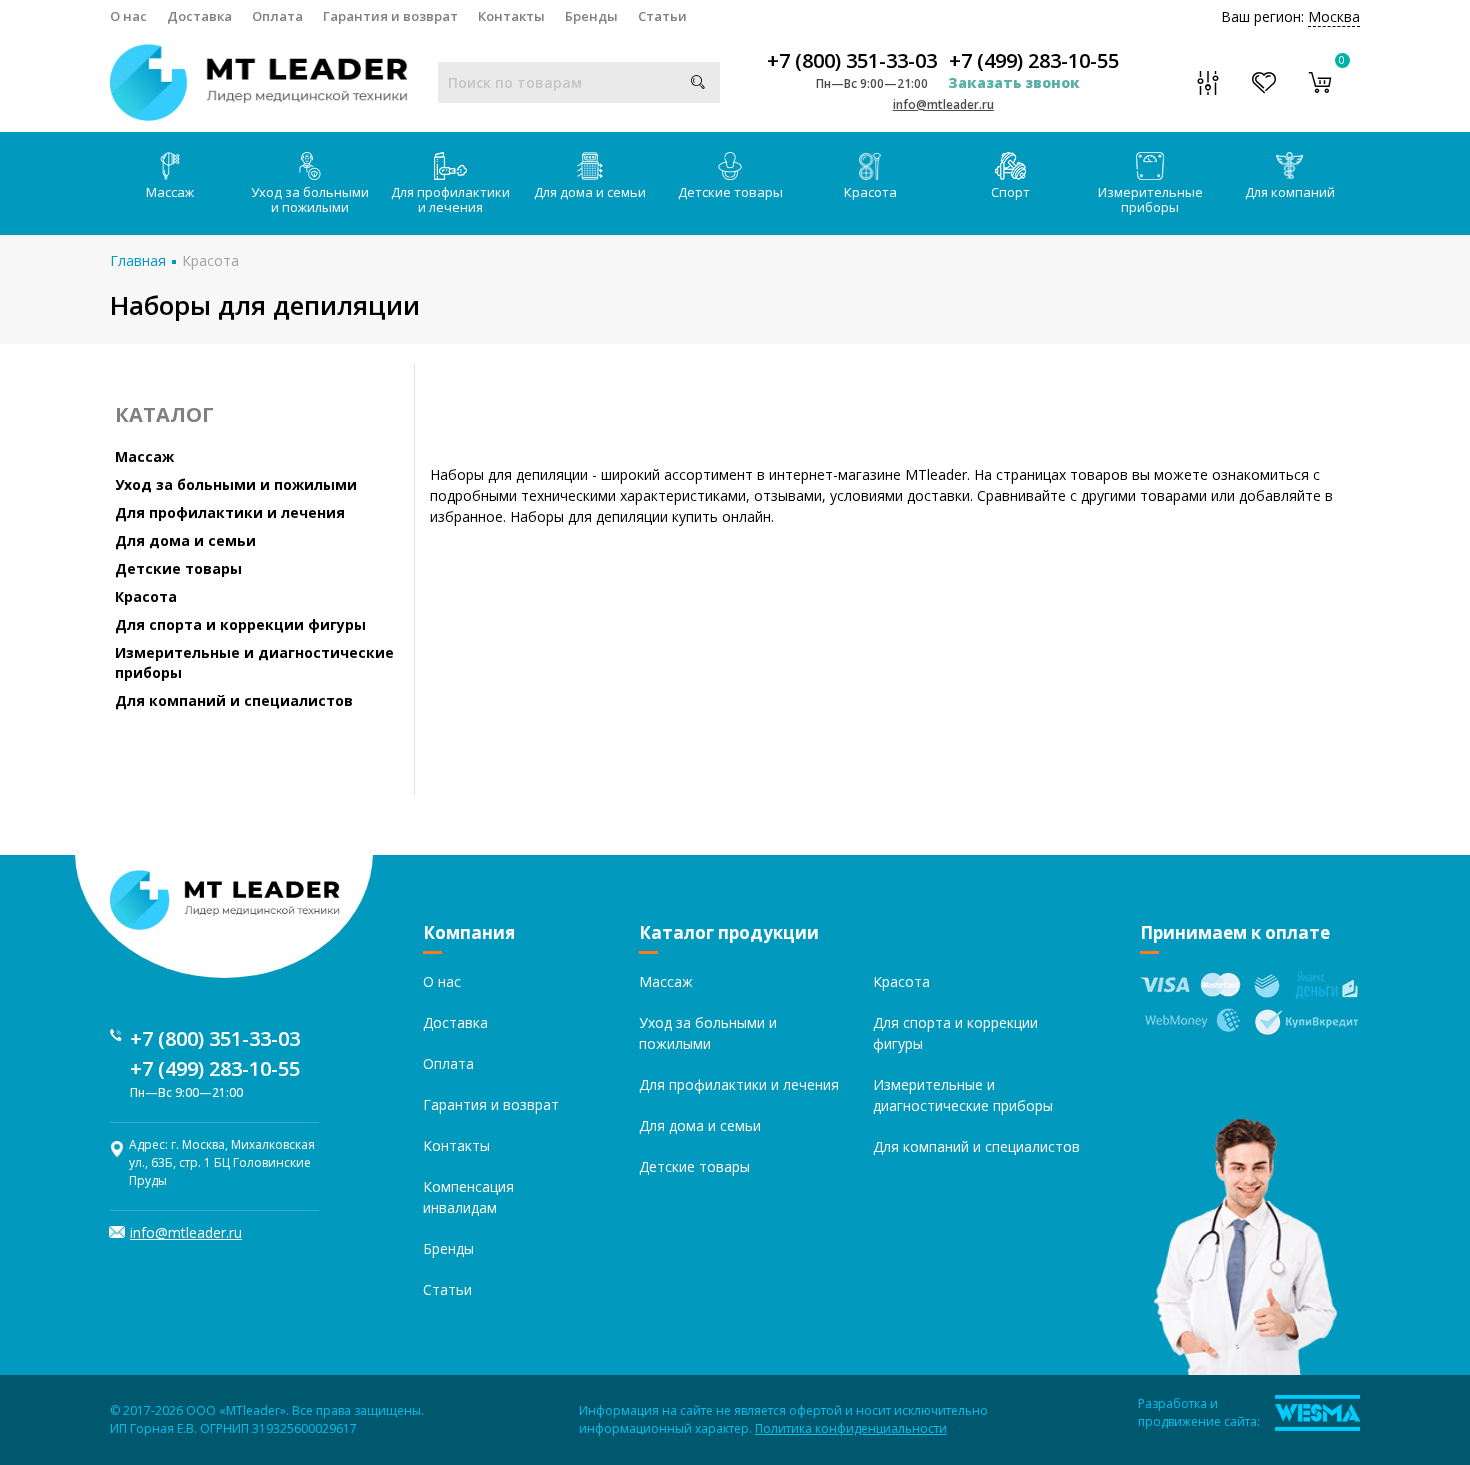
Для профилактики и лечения (450, 199)
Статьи (662, 16)
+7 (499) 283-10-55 (1034, 61)
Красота (870, 192)
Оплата (277, 16)
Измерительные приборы (1150, 199)
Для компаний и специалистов (234, 700)
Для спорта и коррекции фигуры (240, 624)
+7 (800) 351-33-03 (852, 61)
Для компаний (1290, 192)
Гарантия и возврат (390, 16)
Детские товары (730, 192)
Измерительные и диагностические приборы (254, 662)
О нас (128, 16)
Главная (138, 260)
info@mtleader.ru (943, 104)
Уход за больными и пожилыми (310, 199)
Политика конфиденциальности (851, 1428)
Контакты (511, 16)
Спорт (1010, 192)
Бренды (591, 16)
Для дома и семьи (590, 192)
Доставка (199, 16)
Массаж (170, 192)
